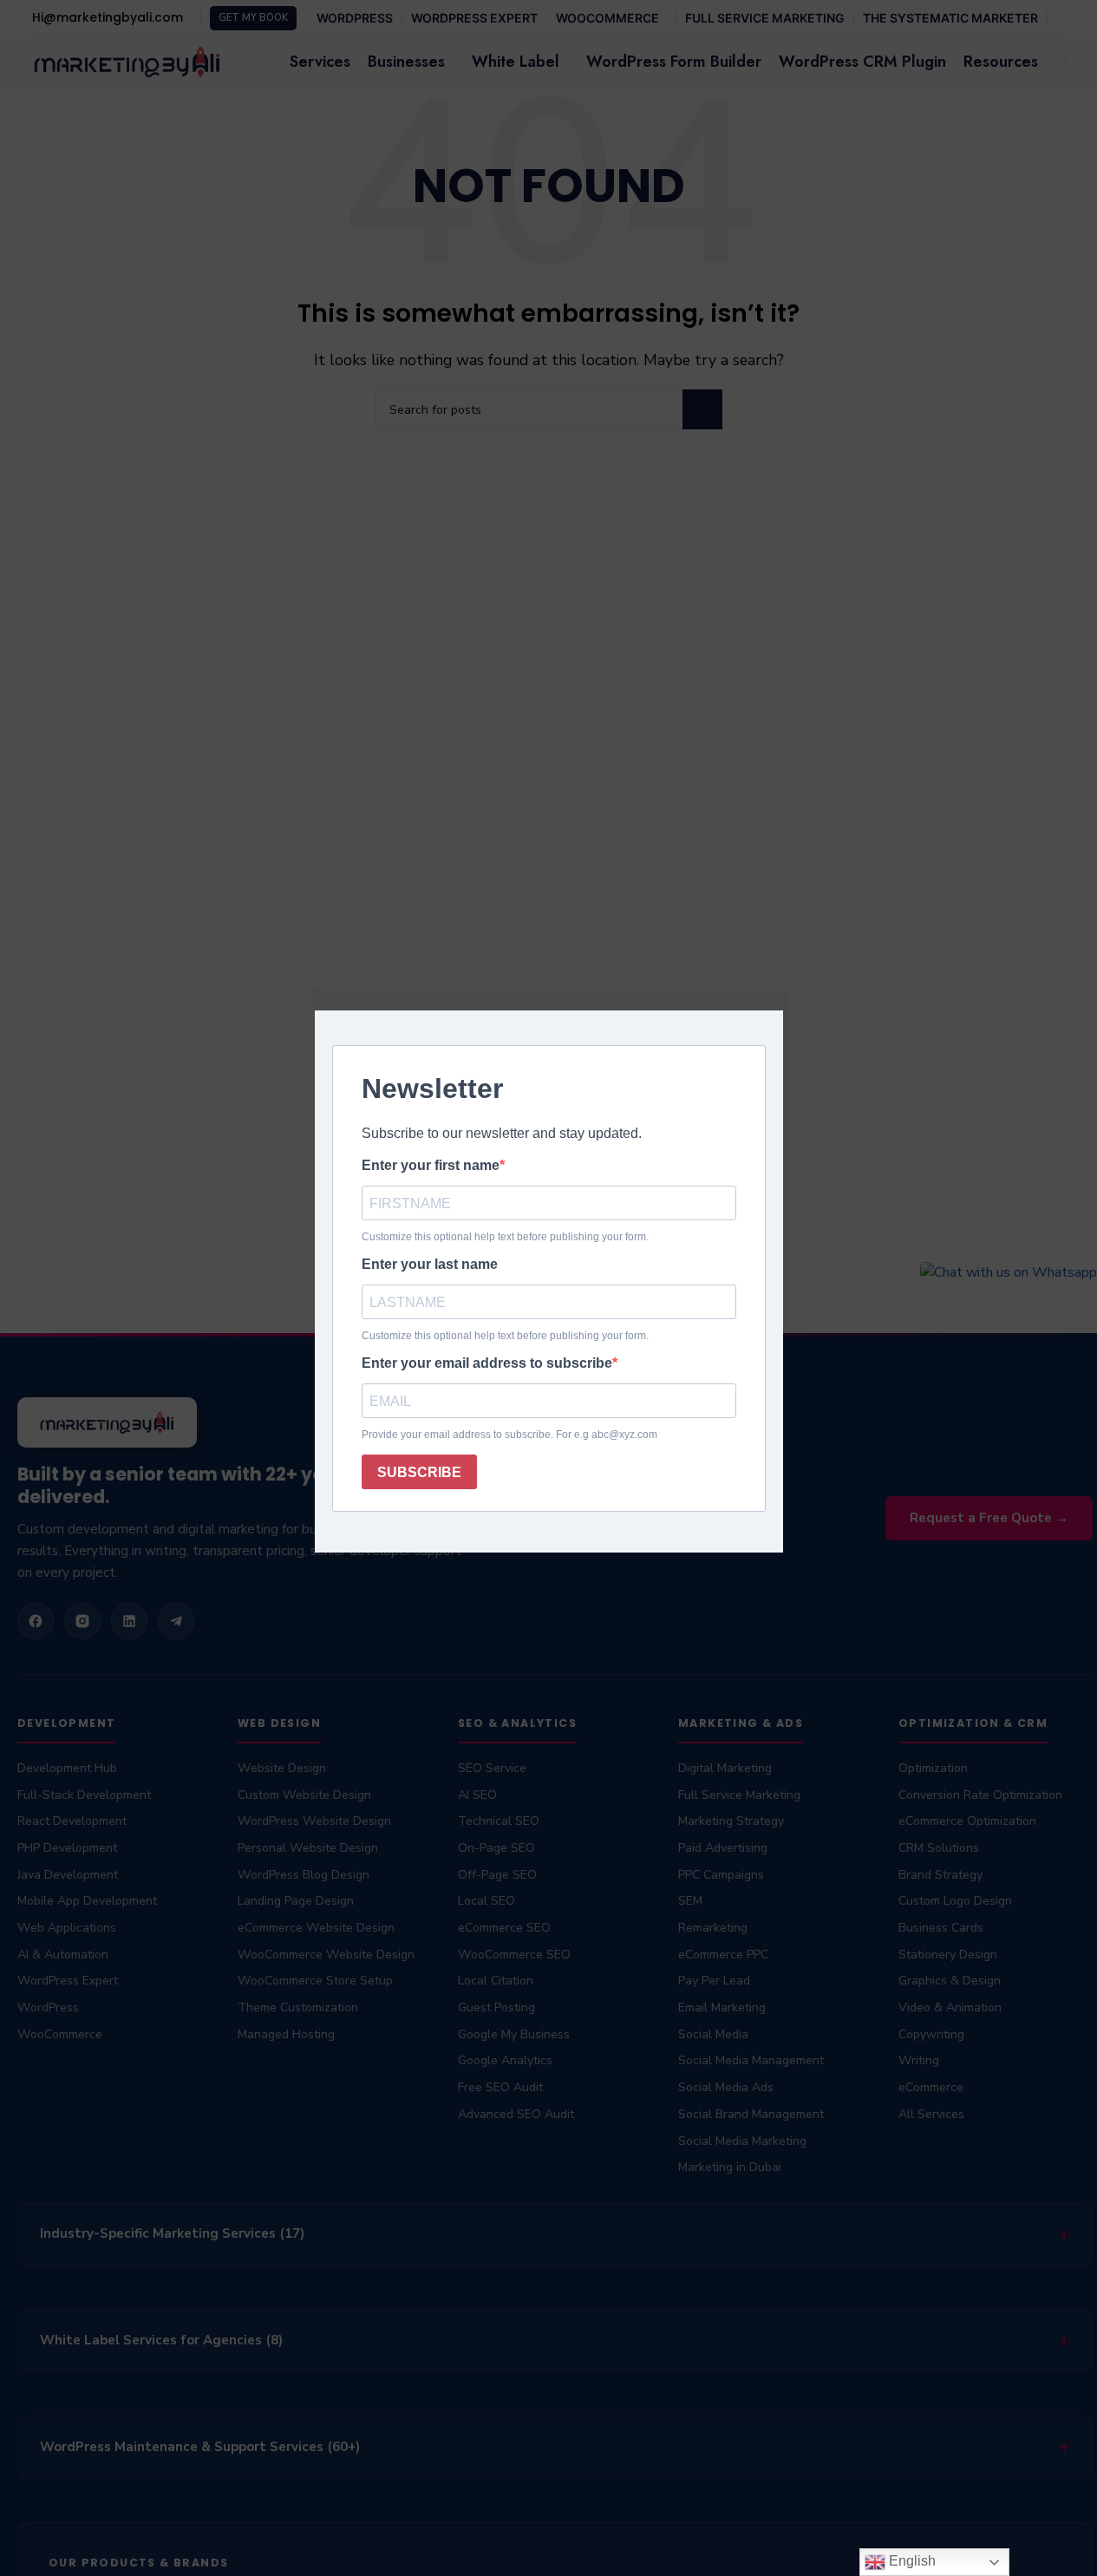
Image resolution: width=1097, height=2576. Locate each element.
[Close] (779, 967)
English (911, 2561)
